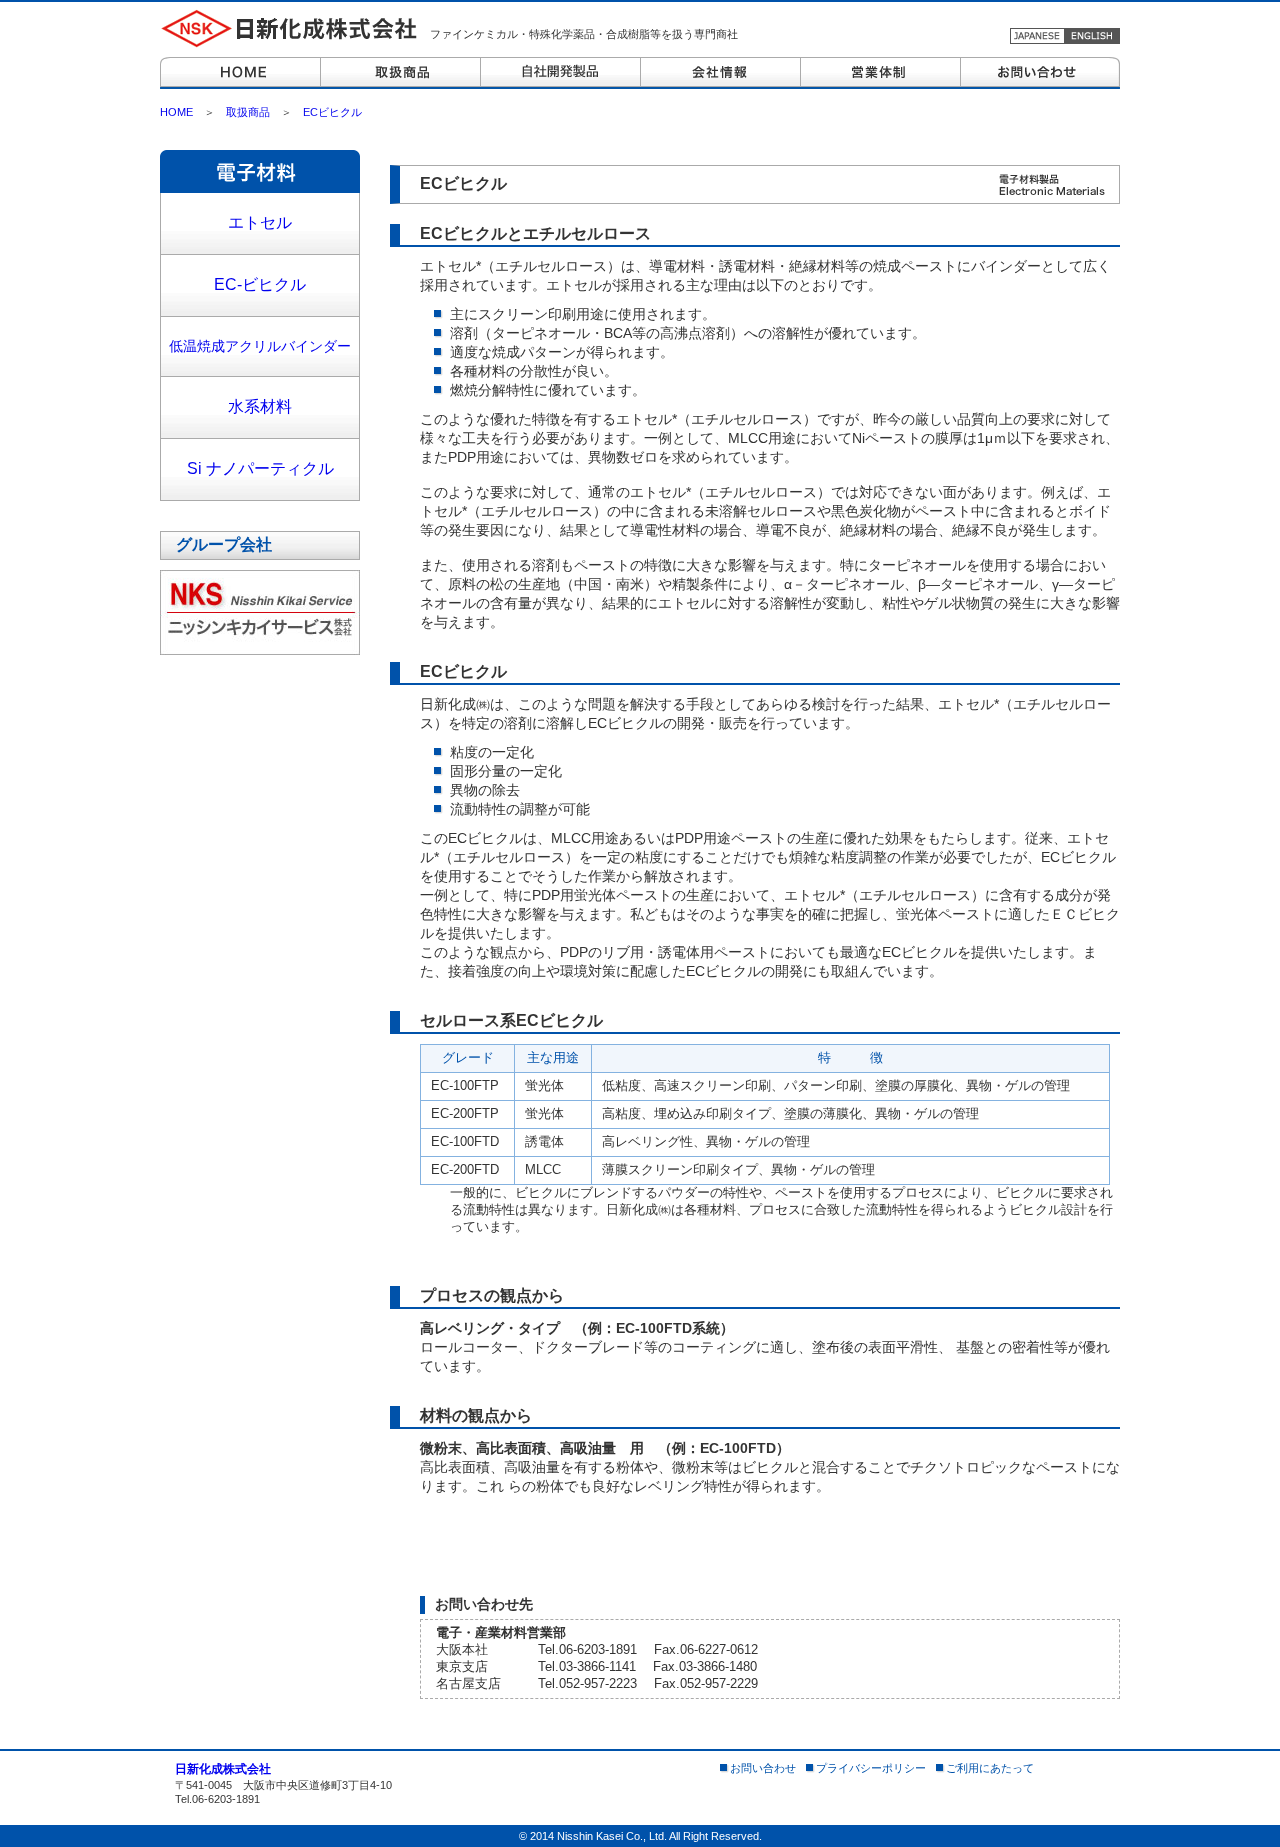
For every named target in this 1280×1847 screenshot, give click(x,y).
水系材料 (260, 406)
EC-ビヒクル (260, 284)
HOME (176, 112)
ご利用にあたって (990, 1768)
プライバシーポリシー (871, 1768)
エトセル (260, 222)
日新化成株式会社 (223, 1769)
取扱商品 (248, 112)
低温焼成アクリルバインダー (260, 346)
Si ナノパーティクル (260, 468)
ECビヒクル (332, 112)
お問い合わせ (763, 1768)
